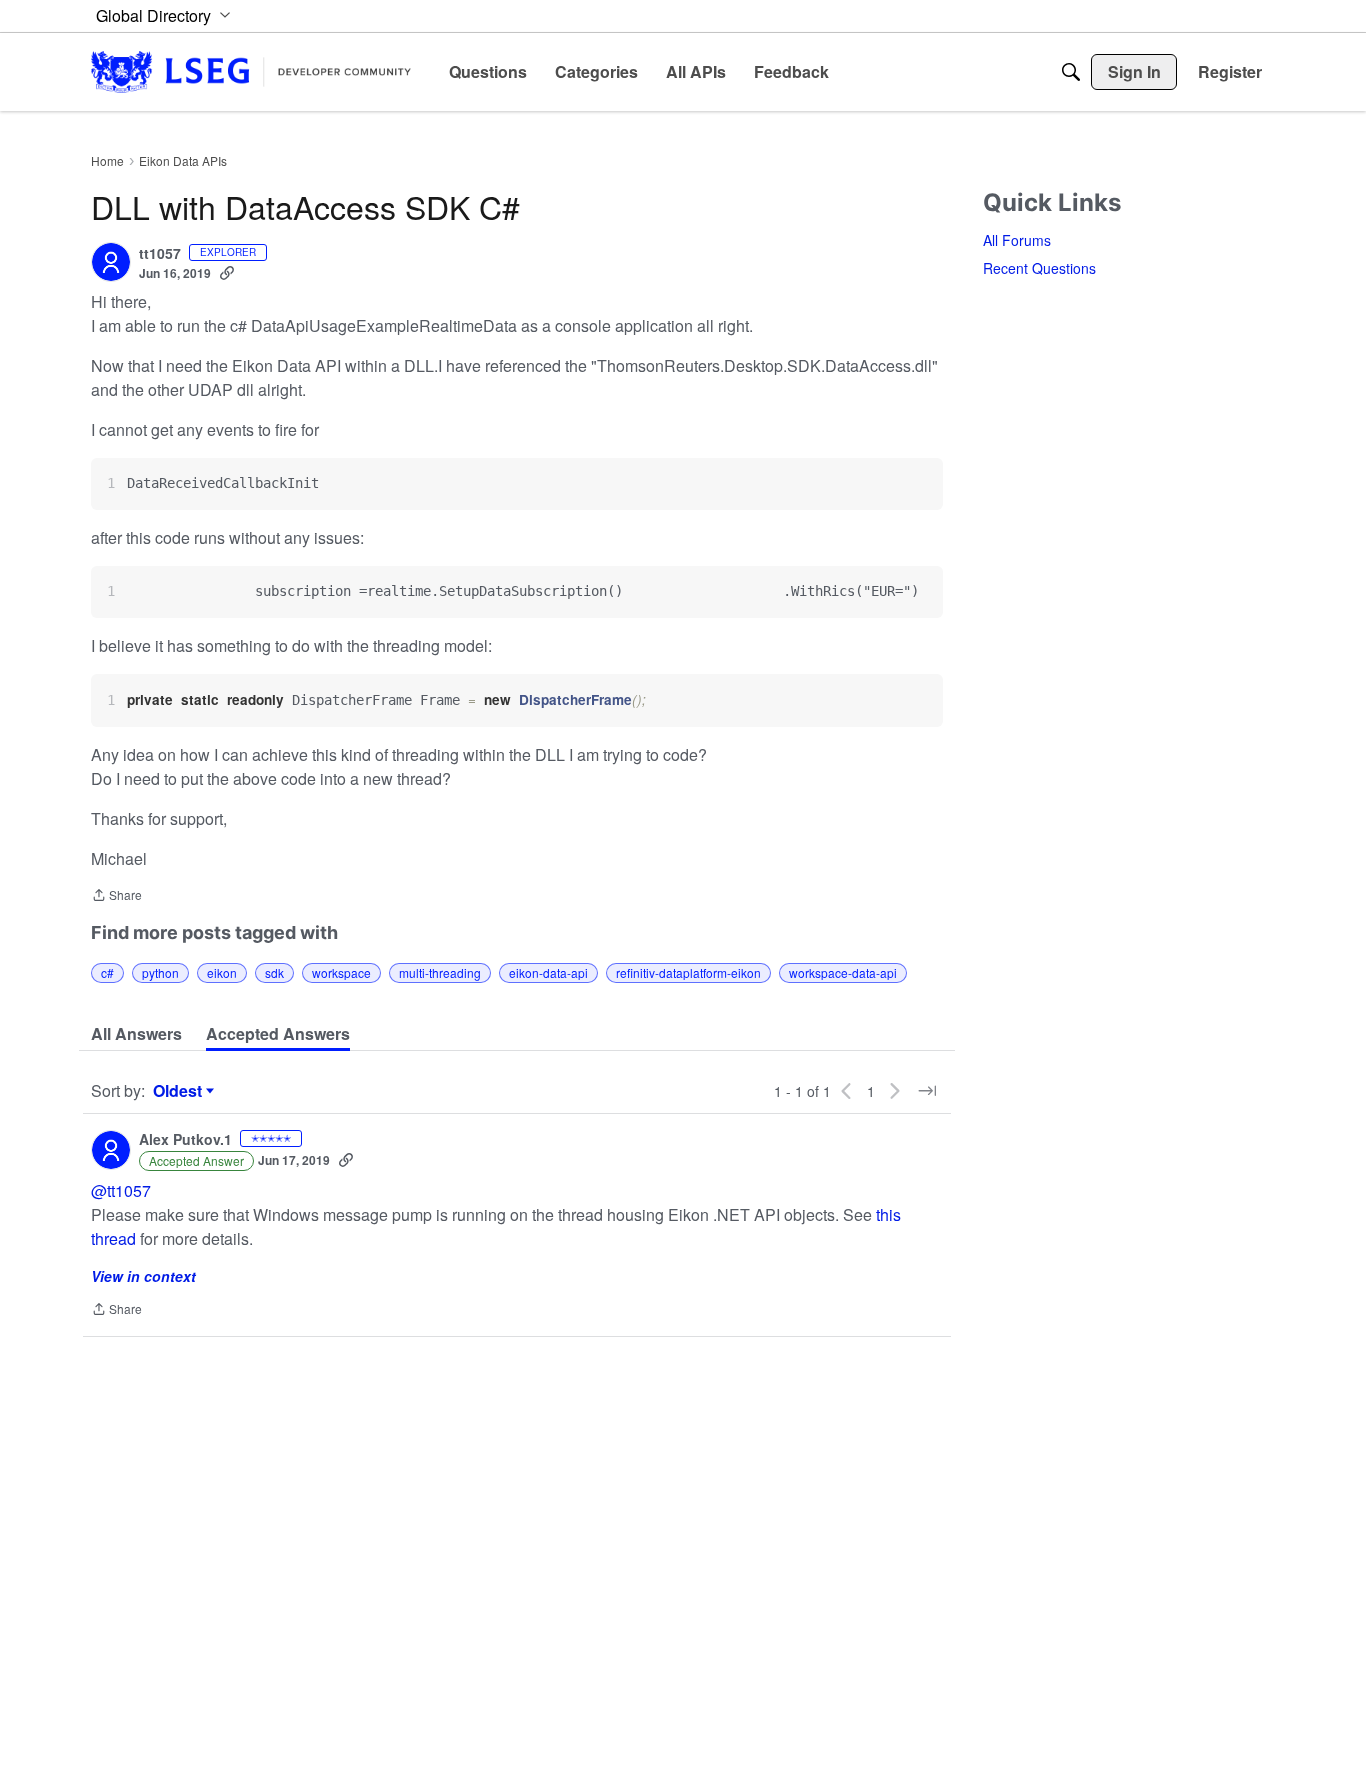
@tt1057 (121, 1190)
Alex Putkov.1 (185, 1140)
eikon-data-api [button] (548, 972)
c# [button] (107, 972)
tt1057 (160, 254)
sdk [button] (274, 972)
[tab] (136, 1034)
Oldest (180, 1091)
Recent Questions (1039, 268)
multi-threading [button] (440, 972)
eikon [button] (222, 972)
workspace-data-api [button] (843, 972)
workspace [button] (341, 972)
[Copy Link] (227, 273)
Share (116, 896)
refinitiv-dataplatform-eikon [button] (688, 972)
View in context (143, 1276)
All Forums (1017, 240)
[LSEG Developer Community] (251, 71)
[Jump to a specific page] (927, 1091)
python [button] (160, 972)
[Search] (1071, 72)
